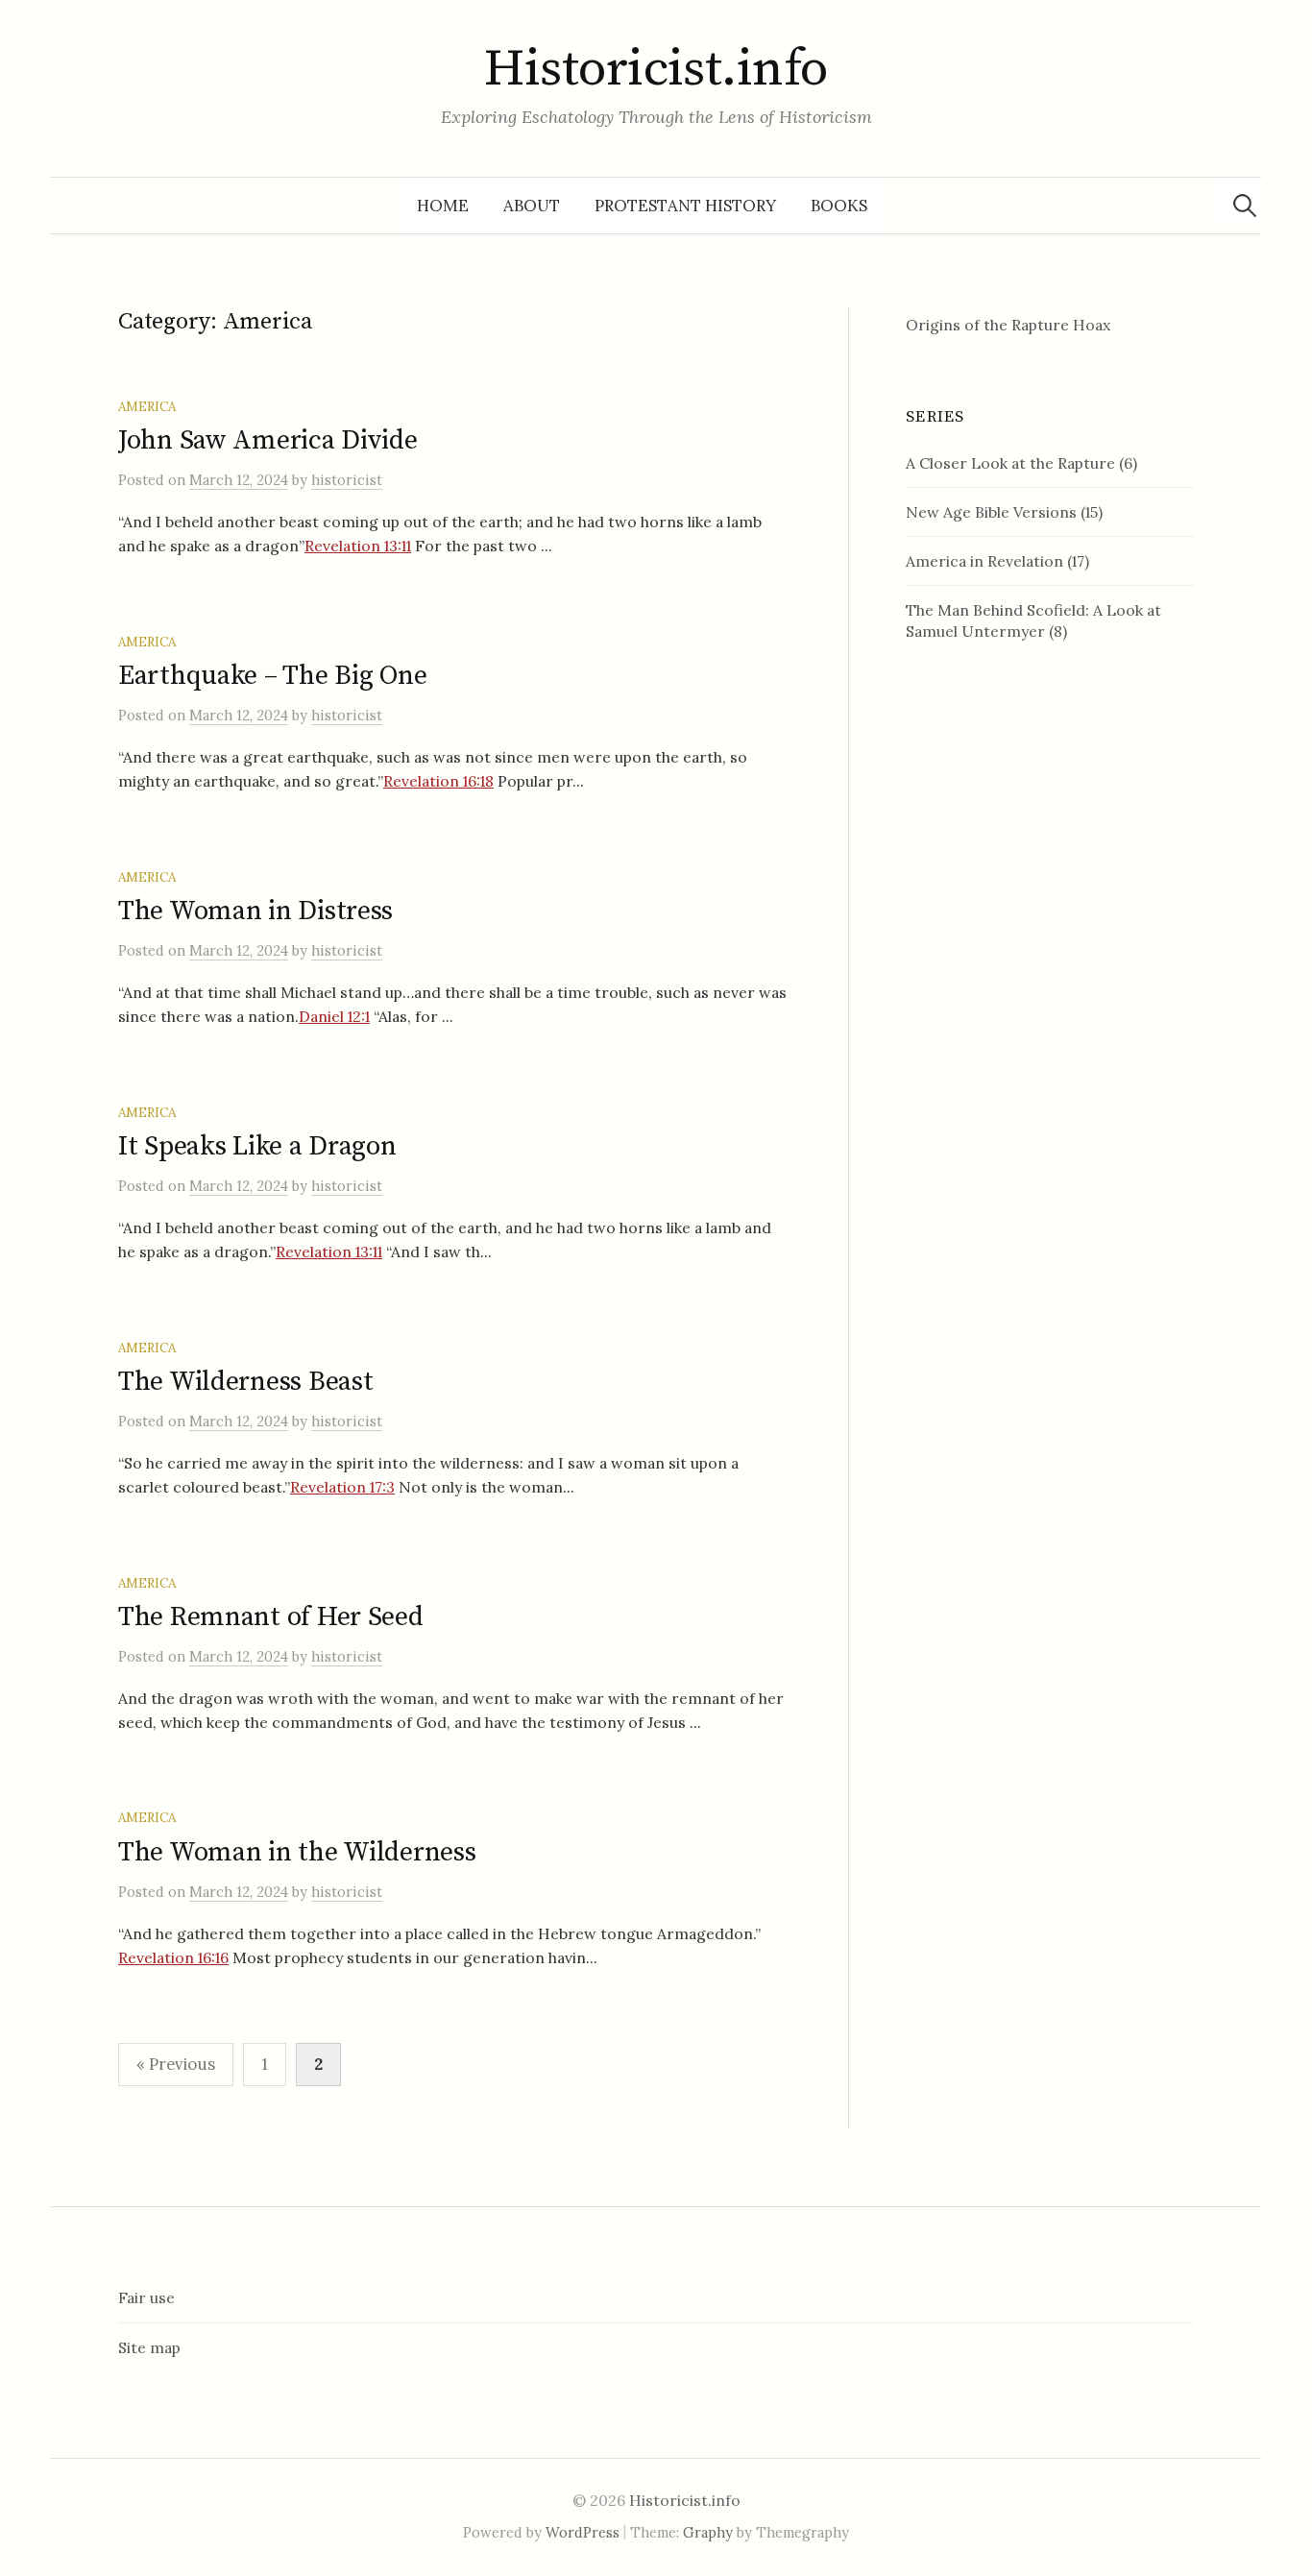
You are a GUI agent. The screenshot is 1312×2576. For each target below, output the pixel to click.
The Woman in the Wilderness (297, 1852)
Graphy (708, 2532)
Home (443, 206)
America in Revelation (984, 561)
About (532, 206)
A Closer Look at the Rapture (1010, 463)
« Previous (176, 2064)
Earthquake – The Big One (272, 676)
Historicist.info (656, 69)
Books (839, 206)
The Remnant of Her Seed (271, 1617)
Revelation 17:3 (342, 1487)
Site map (149, 2347)
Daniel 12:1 (334, 1016)
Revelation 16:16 (173, 1957)
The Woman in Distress (255, 911)
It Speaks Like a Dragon (257, 1146)
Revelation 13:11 (358, 546)
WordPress (583, 2532)
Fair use (146, 2297)
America (147, 406)
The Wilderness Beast (245, 1382)
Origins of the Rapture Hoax (1008, 325)
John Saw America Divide (268, 440)
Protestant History (685, 206)
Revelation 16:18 (438, 781)
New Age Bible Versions (991, 512)
